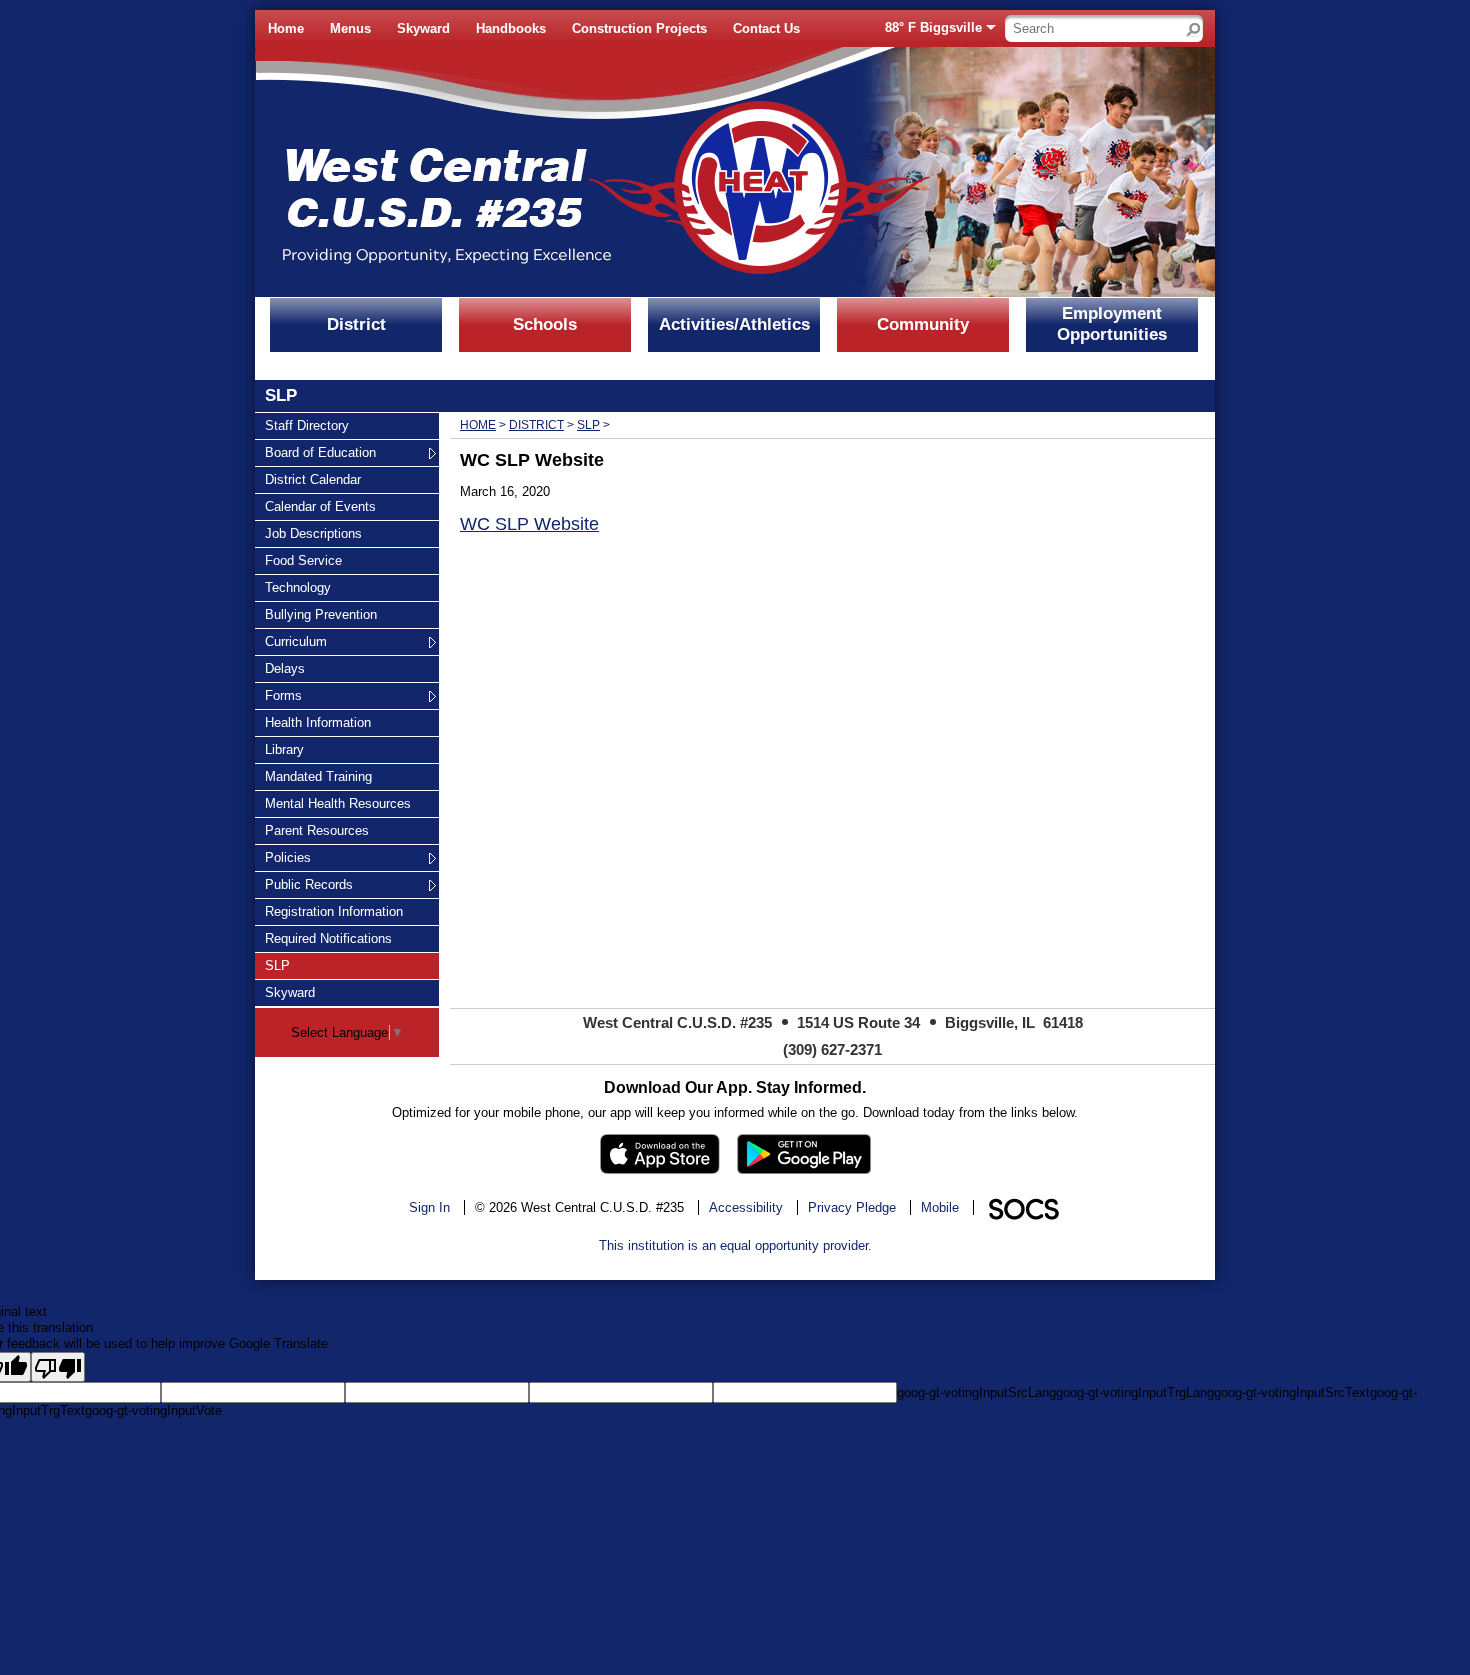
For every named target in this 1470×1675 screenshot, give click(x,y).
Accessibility (746, 1207)
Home (286, 28)
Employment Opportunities (1112, 324)
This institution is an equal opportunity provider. (735, 1245)
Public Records (308, 884)
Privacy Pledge (852, 1207)
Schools (545, 324)
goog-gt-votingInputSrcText (1292, 1392)
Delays (289, 668)
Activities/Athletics (734, 324)
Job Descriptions (313, 533)
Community (923, 324)
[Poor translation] (58, 1367)
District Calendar (312, 479)
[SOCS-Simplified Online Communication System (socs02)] (1023, 1207)
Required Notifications (328, 938)
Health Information (317, 722)
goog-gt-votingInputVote (153, 1410)
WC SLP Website (529, 524)
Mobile (940, 1207)
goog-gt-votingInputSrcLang (976, 1392)
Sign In (429, 1207)
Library (289, 749)
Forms (289, 695)
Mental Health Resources (337, 803)
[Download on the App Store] (660, 1154)
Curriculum (295, 641)
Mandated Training (318, 776)
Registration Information (333, 911)
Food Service (303, 560)
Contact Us (766, 28)
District (356, 324)
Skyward (423, 28)
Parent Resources (316, 830)
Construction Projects (639, 28)
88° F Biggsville (933, 27)
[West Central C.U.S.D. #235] (540, 172)
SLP (289, 965)
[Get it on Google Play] (804, 1154)
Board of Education (320, 452)
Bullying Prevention (320, 614)
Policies (289, 857)
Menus (350, 28)
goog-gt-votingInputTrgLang (1135, 1392)
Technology (297, 587)
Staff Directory (306, 425)
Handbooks (511, 28)
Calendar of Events (320, 506)
